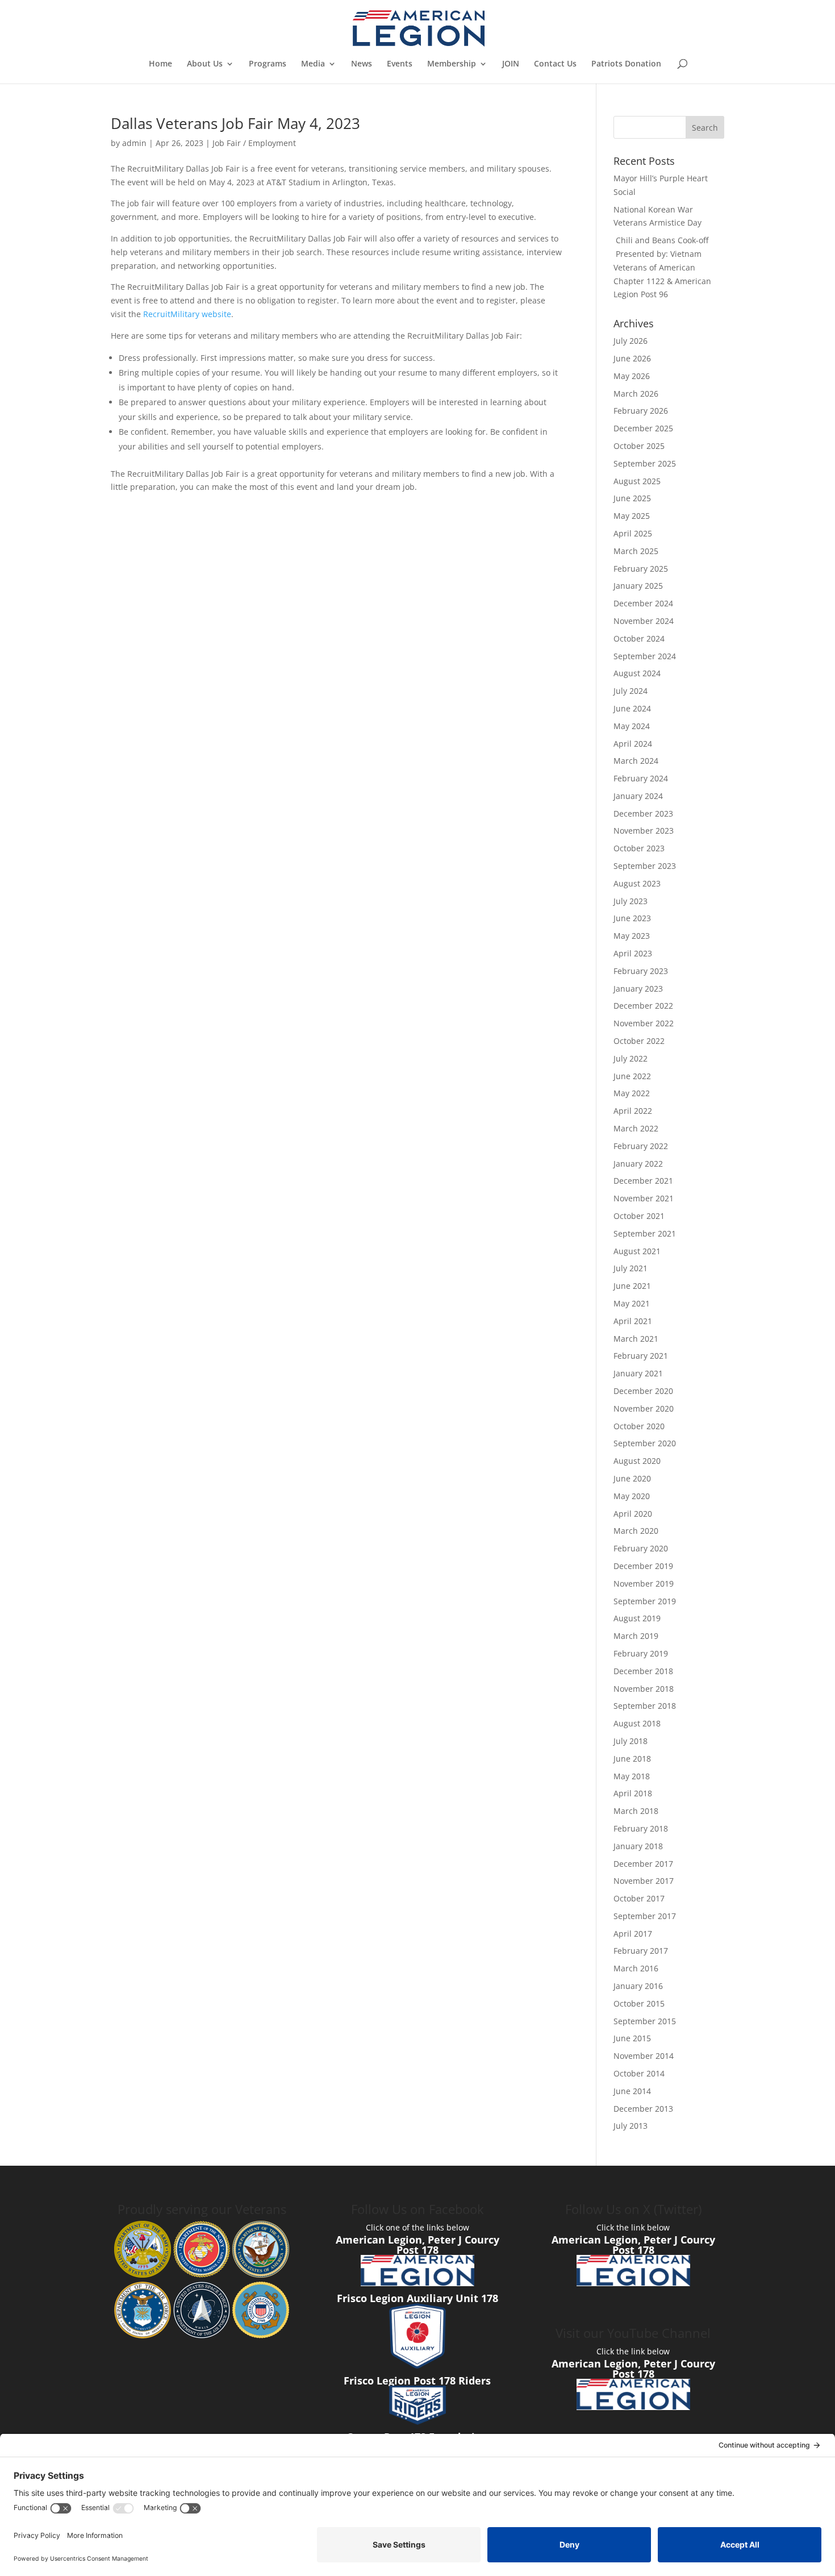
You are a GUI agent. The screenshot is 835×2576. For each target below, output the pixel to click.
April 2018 (633, 1793)
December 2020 (643, 1391)
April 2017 (633, 1934)
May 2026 (632, 376)
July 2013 (631, 2126)
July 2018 (631, 1741)
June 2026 (632, 358)
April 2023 (633, 953)
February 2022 (641, 1146)
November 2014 (644, 2056)
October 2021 (639, 1216)
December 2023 (643, 813)
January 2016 (638, 1986)
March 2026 (636, 394)
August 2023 (637, 883)
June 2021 (632, 1286)
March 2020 (636, 1531)
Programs (268, 64)
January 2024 (638, 796)
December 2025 (643, 428)
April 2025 (633, 533)
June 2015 (632, 2038)
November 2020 (644, 1408)
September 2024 (645, 656)
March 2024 (636, 761)
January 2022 (638, 1164)
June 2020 (632, 1478)
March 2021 (636, 1339)
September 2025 (645, 463)
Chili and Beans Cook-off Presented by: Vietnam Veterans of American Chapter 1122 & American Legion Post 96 (662, 267)
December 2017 (643, 1864)
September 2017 (645, 1916)
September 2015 (645, 2021)
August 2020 (637, 1461)
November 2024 (644, 621)
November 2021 (644, 1198)
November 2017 (644, 1881)
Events (400, 64)
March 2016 (636, 1968)
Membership (452, 64)
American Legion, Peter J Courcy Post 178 (417, 2245)
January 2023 (638, 989)
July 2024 (631, 691)
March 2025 (636, 551)
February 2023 (641, 971)
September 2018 (645, 1706)
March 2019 (636, 1636)
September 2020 (645, 1443)
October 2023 (639, 848)
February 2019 (641, 1653)
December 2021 (643, 1181)
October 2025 (639, 446)
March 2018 (636, 1811)
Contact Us (555, 64)
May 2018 (632, 1776)
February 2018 (641, 1828)
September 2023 (645, 866)
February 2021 (641, 1356)
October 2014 (639, 2073)
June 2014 (632, 2091)
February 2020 (641, 1548)
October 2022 (639, 1041)
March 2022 (636, 1128)
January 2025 (638, 586)
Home (160, 64)
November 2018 (644, 1689)
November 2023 (644, 831)
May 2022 (632, 1093)
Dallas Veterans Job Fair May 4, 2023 (235, 123)
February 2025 (641, 569)
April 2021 (633, 1321)
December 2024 (643, 603)
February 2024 (641, 778)
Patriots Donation (626, 64)
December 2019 (643, 1566)
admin (134, 143)
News (362, 64)
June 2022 (632, 1076)
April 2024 (633, 744)
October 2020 (639, 1426)
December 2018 (643, 1671)
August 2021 (637, 1251)
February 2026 (641, 411)
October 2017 (639, 1898)
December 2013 (643, 2109)
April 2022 (633, 1111)
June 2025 (632, 498)
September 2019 (645, 1601)
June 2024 (632, 708)
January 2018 (638, 1846)
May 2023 (632, 936)
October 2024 (639, 638)
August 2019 (637, 1618)
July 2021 (631, 1268)
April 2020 (633, 1514)
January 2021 (638, 1373)
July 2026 (631, 341)
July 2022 (631, 1058)
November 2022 (644, 1023)
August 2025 (637, 481)
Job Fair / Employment (254, 143)
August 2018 (637, 1723)
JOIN (511, 64)
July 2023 (631, 901)
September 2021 (645, 1233)
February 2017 (641, 1951)
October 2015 (639, 2003)
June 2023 (632, 918)
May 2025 (632, 516)
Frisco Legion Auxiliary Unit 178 (417, 2298)
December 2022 (643, 1006)
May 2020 (632, 1496)
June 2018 (632, 1759)
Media (313, 64)
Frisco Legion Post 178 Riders (417, 2381)
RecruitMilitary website (187, 314)
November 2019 (644, 1584)
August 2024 (637, 673)
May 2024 (632, 726)
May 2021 (632, 1303)
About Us (205, 64)
